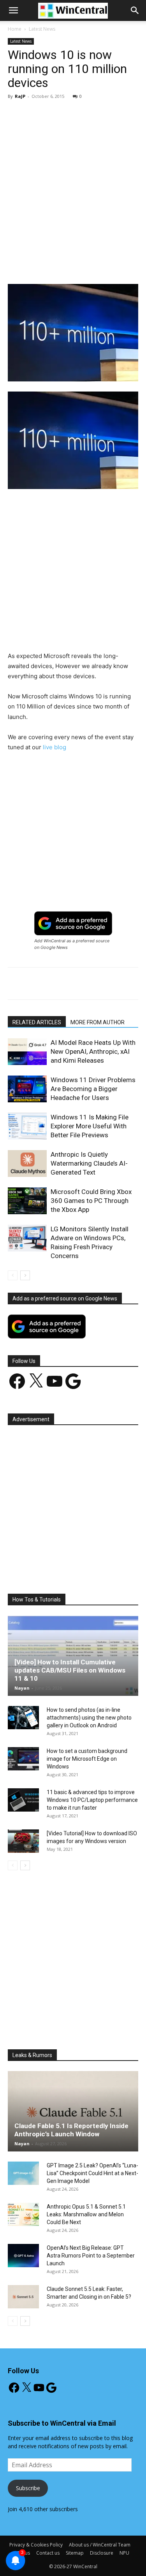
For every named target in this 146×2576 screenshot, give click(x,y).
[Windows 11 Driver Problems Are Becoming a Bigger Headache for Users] (27, 1089)
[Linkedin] (112, 266)
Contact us (48, 2553)
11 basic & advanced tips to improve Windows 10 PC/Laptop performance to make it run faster (92, 1800)
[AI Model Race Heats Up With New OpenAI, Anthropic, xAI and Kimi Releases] (27, 1052)
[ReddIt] (130, 266)
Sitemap (75, 2553)
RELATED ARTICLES (37, 1022)
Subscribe (28, 2488)
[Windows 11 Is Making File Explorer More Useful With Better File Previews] (27, 1126)
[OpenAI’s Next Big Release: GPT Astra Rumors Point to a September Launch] (23, 2256)
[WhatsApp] (94, 266)
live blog (55, 747)
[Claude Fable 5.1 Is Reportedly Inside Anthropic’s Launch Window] (73, 2111)
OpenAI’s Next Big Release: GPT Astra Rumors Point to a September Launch (91, 2256)
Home (15, 29)
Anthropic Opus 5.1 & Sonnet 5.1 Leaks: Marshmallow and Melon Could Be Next (86, 2214)
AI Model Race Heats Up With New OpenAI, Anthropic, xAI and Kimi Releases (93, 1051)
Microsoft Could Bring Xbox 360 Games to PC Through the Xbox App (91, 1201)
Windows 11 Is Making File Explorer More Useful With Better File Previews (90, 1126)
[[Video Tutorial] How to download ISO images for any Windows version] (23, 1841)
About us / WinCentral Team (100, 2545)
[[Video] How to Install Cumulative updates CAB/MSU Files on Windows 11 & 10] (73, 1656)
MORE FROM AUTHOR (98, 1022)
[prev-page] (13, 1275)
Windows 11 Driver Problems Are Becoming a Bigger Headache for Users (93, 1089)
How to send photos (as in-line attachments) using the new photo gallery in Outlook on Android (89, 1718)
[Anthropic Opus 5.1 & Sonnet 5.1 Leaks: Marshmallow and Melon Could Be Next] (23, 2214)
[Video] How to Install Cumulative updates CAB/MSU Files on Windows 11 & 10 (70, 1670)
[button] (135, 10)
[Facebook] (40, 266)
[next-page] (25, 1275)
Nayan (22, 1688)
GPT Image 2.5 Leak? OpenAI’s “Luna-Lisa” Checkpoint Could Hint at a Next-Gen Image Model (92, 2173)
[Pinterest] (76, 266)
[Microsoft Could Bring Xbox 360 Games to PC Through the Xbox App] (27, 1201)
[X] (58, 266)
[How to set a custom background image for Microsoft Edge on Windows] (23, 1759)
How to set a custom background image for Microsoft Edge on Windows (87, 1759)
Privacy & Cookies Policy (36, 2545)
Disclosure (102, 2553)
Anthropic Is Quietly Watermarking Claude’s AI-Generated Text (89, 1163)
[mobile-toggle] (13, 10)
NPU (124, 2553)
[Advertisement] (73, 182)
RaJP (20, 96)
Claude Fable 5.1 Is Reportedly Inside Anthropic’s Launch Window (71, 2130)
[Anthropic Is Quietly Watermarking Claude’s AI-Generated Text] (27, 1164)
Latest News (42, 29)
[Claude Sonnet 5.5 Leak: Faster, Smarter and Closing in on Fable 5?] (23, 2297)
